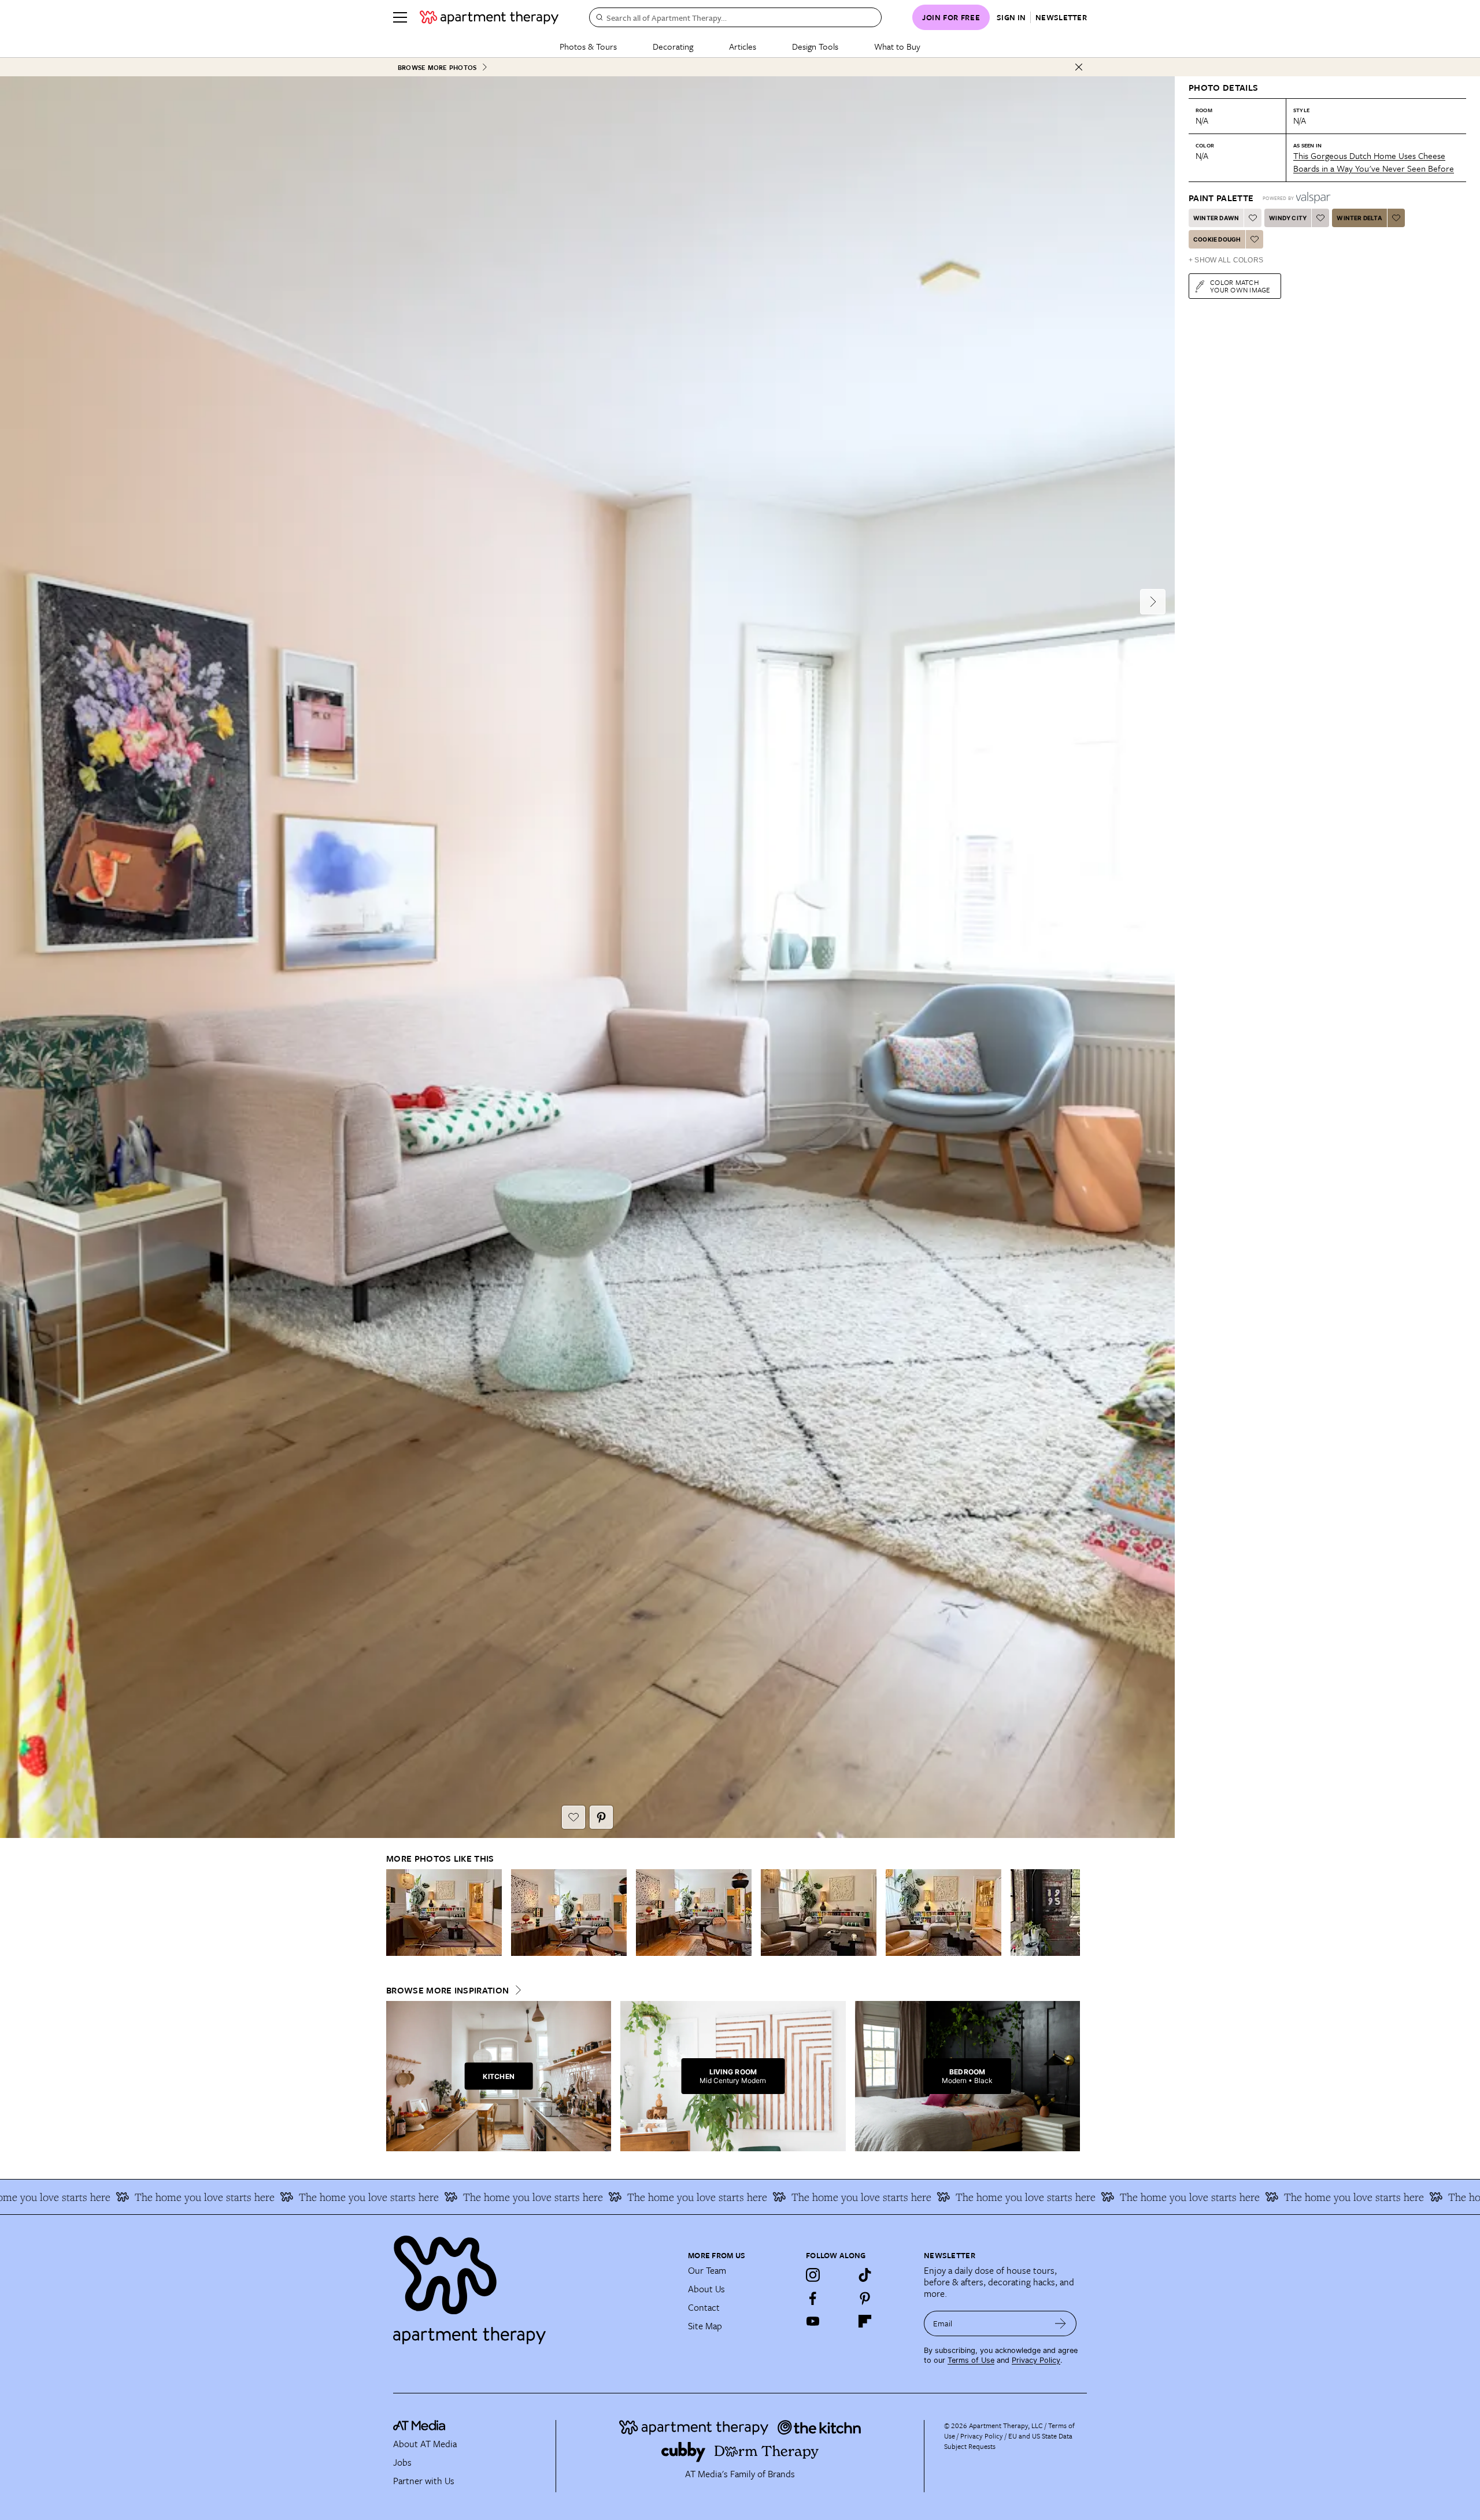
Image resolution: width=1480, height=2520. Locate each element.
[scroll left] (395, 1913)
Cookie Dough (1217, 239)
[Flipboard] (865, 2321)
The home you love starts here (223, 2197)
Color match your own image (1240, 286)
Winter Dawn (1216, 218)
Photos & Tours (588, 46)
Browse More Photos (437, 67)
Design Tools (815, 46)
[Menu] (400, 17)
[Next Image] (1153, 602)
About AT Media (425, 2444)
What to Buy (897, 46)
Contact (704, 2307)
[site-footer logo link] (419, 2427)
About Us (706, 2289)
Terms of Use (971, 2360)
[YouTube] (813, 2321)
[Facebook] (813, 2298)
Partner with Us (424, 2481)
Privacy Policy (1036, 2360)
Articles (743, 46)
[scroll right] (1071, 1913)
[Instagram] (813, 2275)
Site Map (705, 2326)
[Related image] (444, 1913)
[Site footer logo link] (534, 2285)
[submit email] (1061, 2323)
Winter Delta (1359, 218)
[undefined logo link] (489, 17)
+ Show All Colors (1226, 260)
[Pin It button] (601, 1817)
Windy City (1288, 218)
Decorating (673, 46)
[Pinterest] (865, 2298)
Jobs (402, 2462)
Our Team (707, 2270)
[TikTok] (865, 2275)
